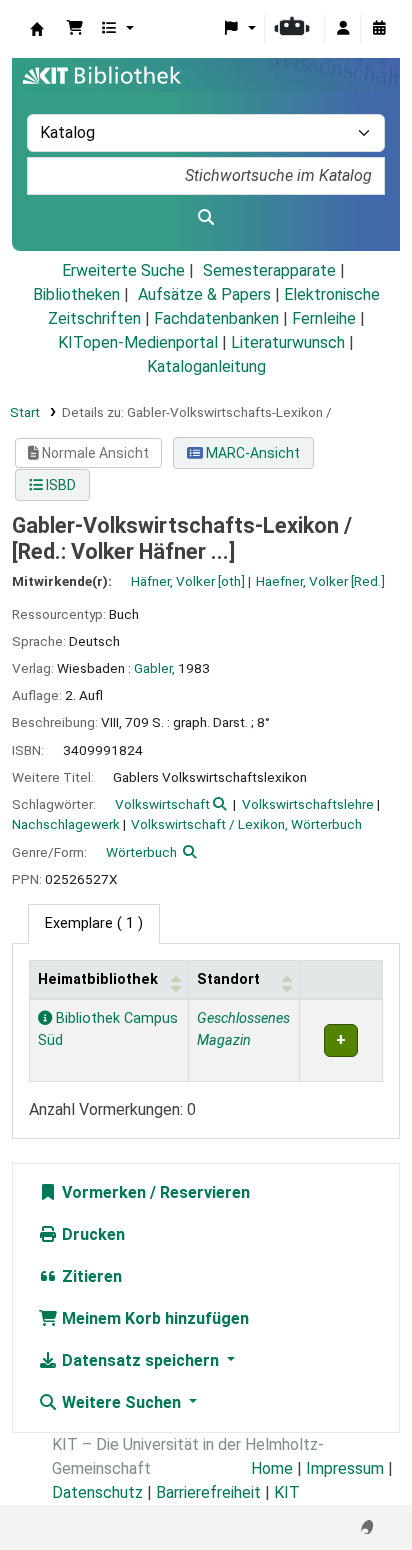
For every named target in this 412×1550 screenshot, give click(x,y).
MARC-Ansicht (251, 453)
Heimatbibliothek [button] (98, 979)
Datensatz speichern (140, 1360)
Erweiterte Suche (123, 270)
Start (25, 412)
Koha (37, 29)
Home (272, 1468)
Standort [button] (228, 979)
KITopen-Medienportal (138, 342)
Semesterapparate (269, 270)
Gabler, (154, 668)
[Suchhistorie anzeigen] (379, 29)
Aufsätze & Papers (204, 294)
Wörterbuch (141, 852)
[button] (75, 29)
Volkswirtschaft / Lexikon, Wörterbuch (246, 824)
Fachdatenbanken (216, 318)
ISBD (59, 485)
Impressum (345, 1468)
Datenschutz (97, 1492)
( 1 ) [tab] (94, 923)
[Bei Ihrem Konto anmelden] (343, 29)
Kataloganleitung (206, 366)
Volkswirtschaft (162, 804)
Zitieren (90, 1276)
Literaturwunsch (288, 342)
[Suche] (206, 218)
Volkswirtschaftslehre (308, 804)
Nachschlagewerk (66, 824)
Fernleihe (324, 318)
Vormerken (102, 1192)
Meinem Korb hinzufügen (153, 1318)
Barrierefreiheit (208, 1492)
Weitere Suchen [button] (121, 1402)
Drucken (91, 1234)
